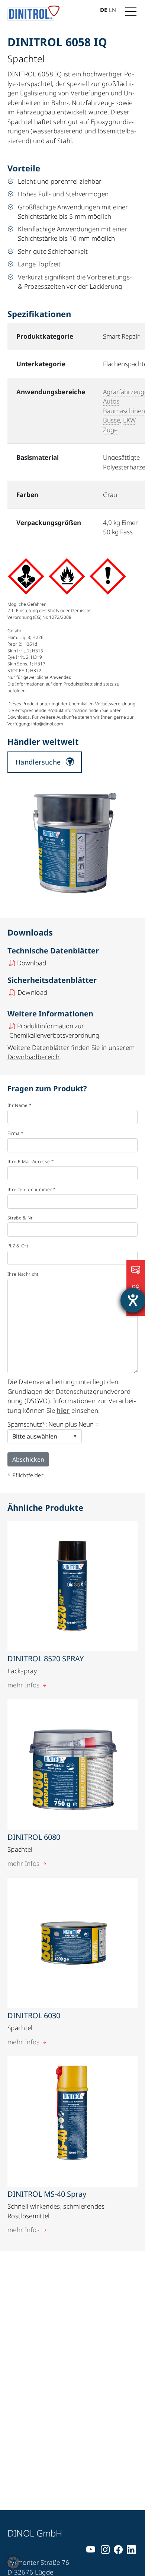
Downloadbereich (33, 1057)
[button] (13, 2563)
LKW (129, 420)
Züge (110, 430)
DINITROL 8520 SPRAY (46, 1659)
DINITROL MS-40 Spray (47, 2194)
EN (112, 10)
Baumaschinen (124, 411)
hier (63, 1410)
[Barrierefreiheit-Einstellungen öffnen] (133, 1300)
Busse (112, 420)
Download (32, 963)
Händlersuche (38, 762)
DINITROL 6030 (34, 2015)
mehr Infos (23, 1685)
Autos (111, 401)
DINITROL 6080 (34, 1837)
